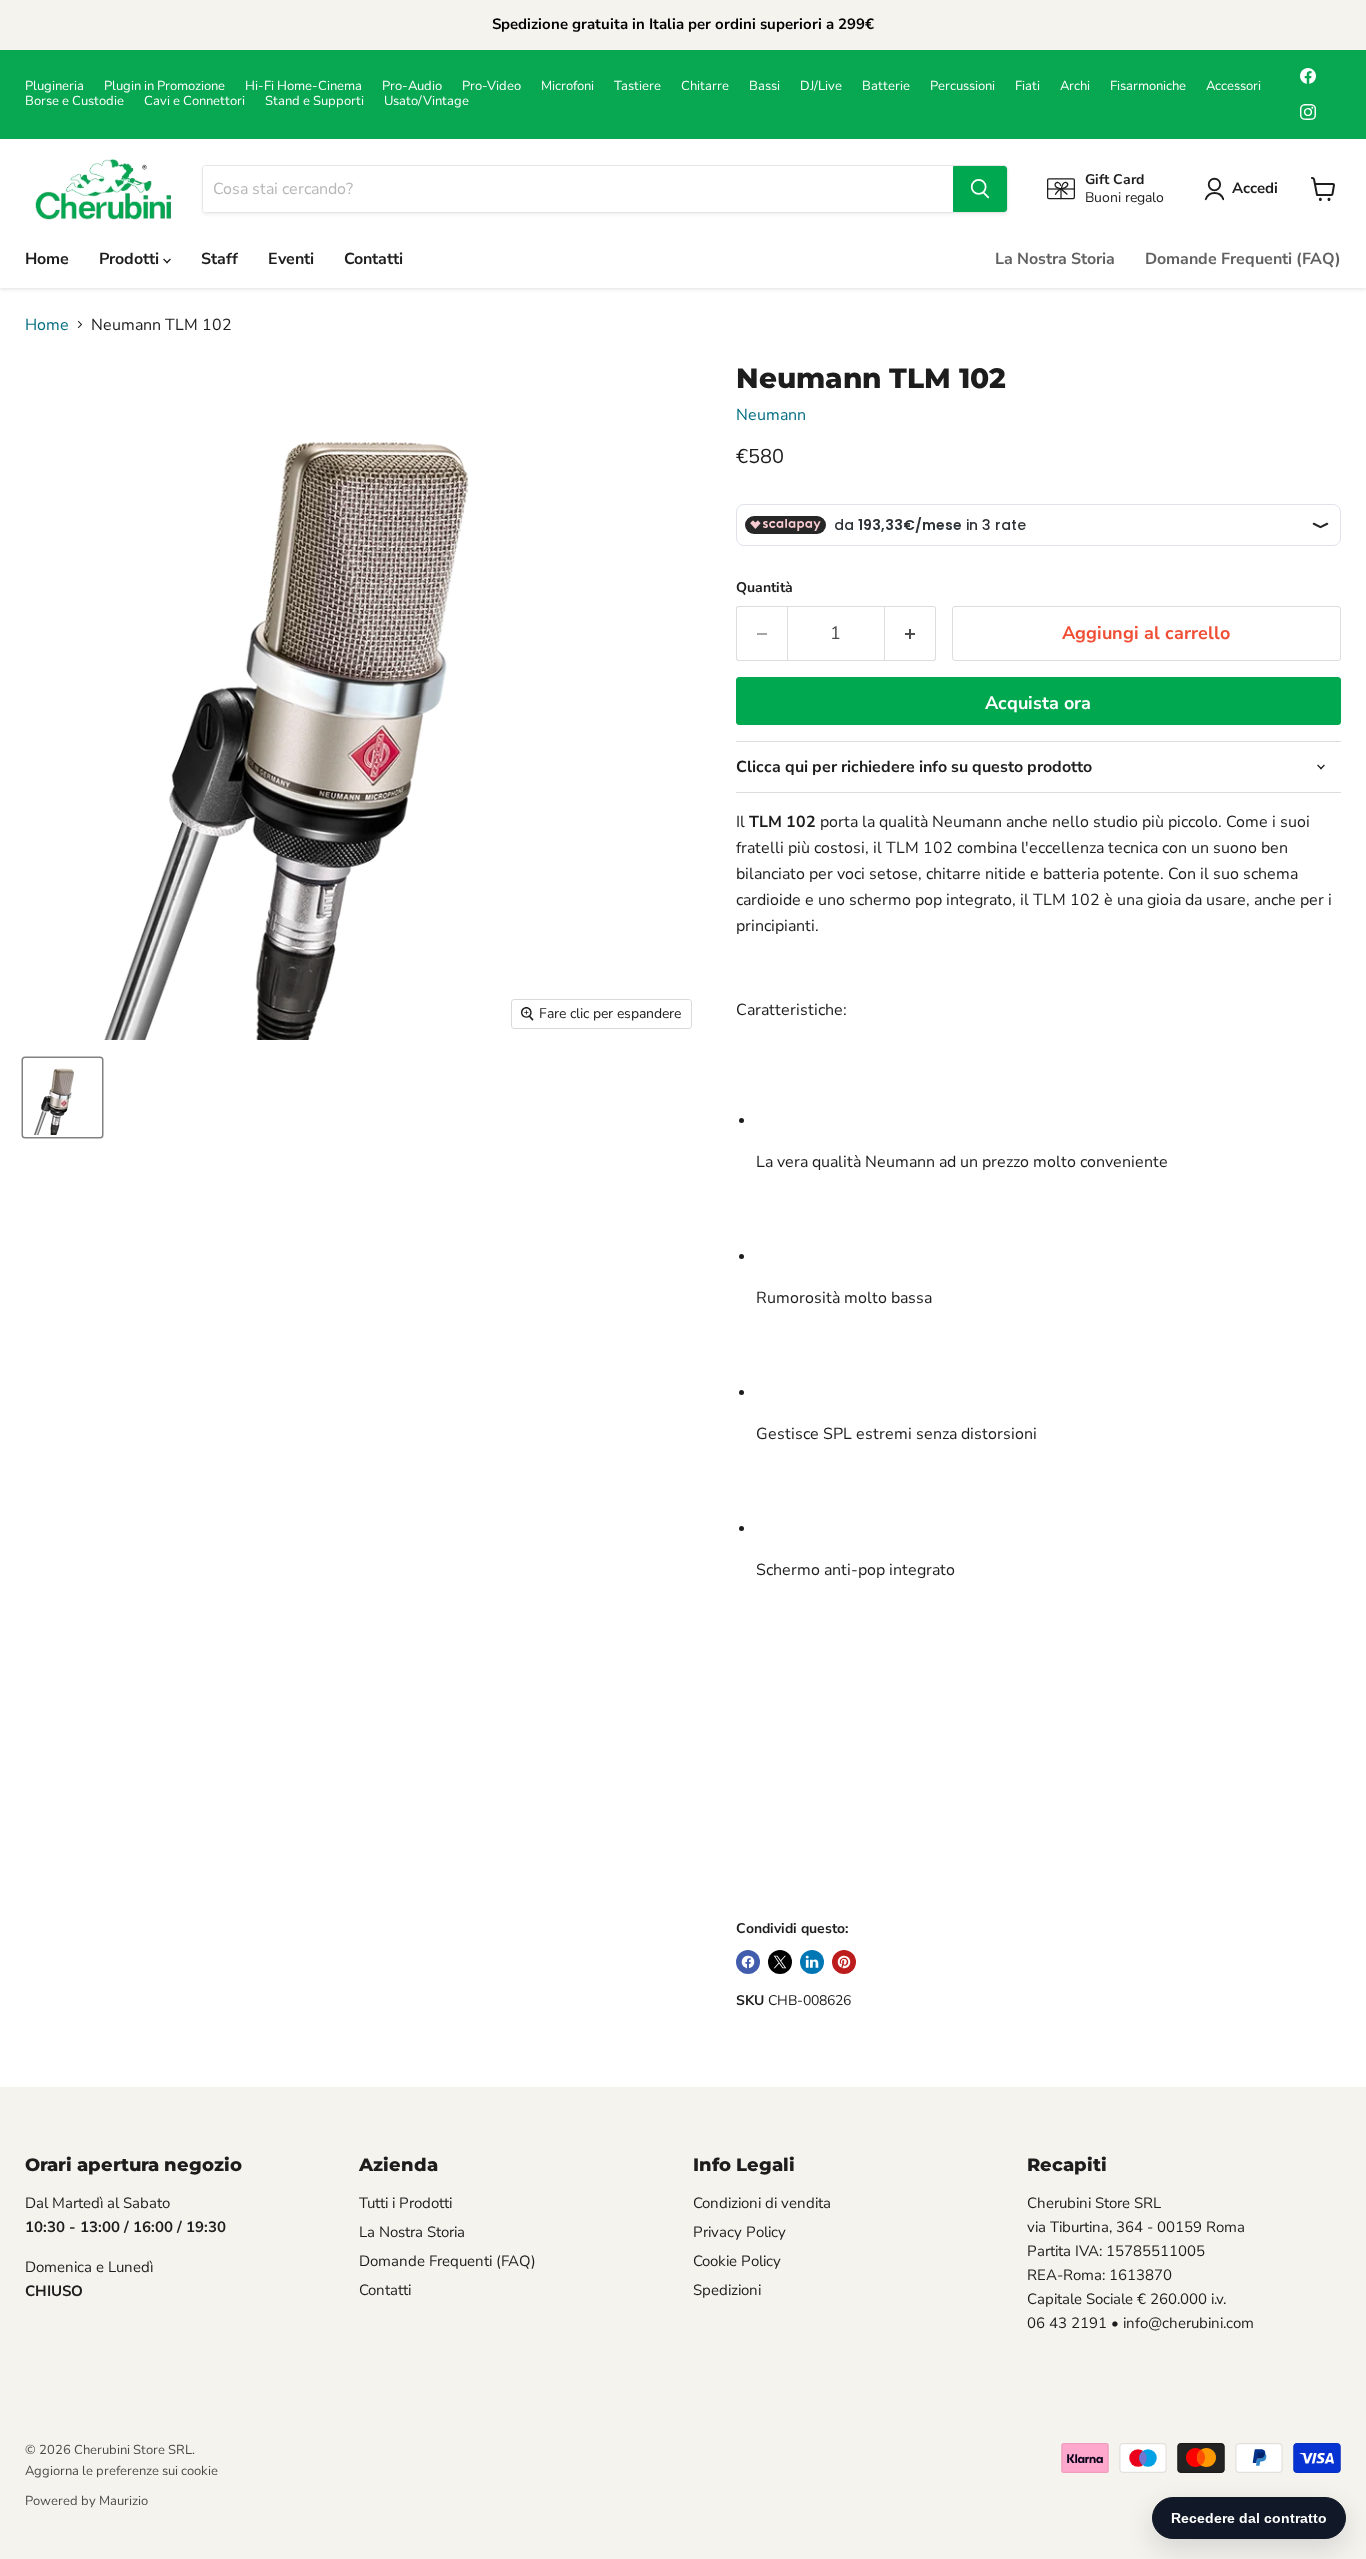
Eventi (291, 259)
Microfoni (567, 86)
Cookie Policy (737, 2261)
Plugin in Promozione (164, 86)
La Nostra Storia (1055, 259)
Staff (219, 259)
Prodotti (131, 259)
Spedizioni (727, 2290)
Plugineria (54, 86)
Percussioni (962, 86)
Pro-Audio (412, 86)
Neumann (771, 415)
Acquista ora (1038, 703)
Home (47, 259)
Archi (1075, 86)
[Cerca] (980, 189)
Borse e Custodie (74, 101)
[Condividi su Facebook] (748, 1962)
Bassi (764, 86)
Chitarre (705, 86)
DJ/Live (821, 86)
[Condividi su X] (780, 1962)
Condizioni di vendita (762, 2203)
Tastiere (637, 86)
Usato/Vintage (426, 101)
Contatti (373, 259)
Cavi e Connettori (194, 101)
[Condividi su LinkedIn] (812, 1962)
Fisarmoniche (1148, 86)
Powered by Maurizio (86, 2501)
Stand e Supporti (314, 101)
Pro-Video (491, 86)
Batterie (886, 86)
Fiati (1027, 86)
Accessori (1233, 86)
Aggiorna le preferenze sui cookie (121, 2471)
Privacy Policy (739, 2232)
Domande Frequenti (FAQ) (1243, 259)
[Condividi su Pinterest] (844, 1962)
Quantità (764, 588)
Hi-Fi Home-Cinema (303, 86)
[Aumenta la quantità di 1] (910, 633)
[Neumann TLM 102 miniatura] (62, 1097)
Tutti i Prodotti (405, 2203)
